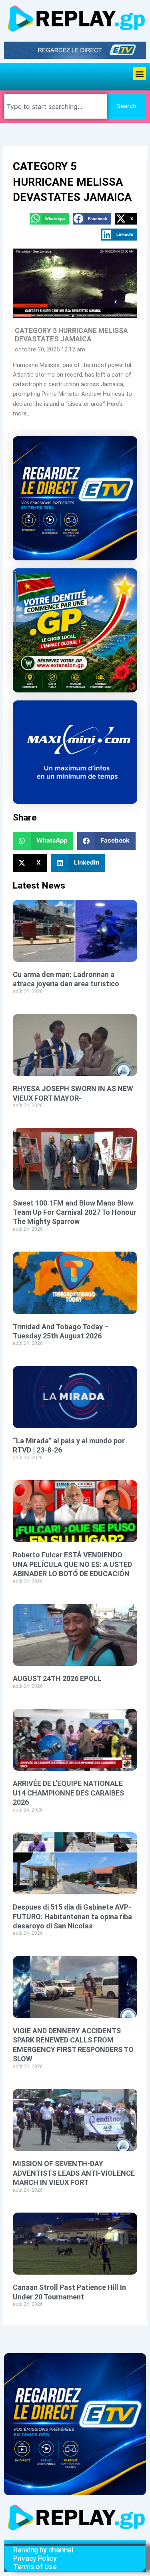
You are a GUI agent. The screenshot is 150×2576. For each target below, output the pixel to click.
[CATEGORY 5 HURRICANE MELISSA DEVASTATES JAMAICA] (75, 283)
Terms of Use (35, 2567)
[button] (139, 73)
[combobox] (56, 106)
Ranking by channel (43, 2550)
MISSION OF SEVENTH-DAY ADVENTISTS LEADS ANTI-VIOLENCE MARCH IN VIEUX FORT (74, 2173)
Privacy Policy (35, 2558)
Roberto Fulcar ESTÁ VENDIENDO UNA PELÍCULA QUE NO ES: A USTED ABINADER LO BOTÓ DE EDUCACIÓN (72, 1564)
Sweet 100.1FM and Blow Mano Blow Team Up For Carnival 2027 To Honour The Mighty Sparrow (75, 1212)
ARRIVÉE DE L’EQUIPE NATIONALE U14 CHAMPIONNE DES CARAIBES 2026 (68, 1793)
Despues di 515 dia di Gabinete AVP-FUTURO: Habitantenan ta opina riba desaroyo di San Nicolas (72, 1916)
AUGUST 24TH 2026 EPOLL (57, 1678)
